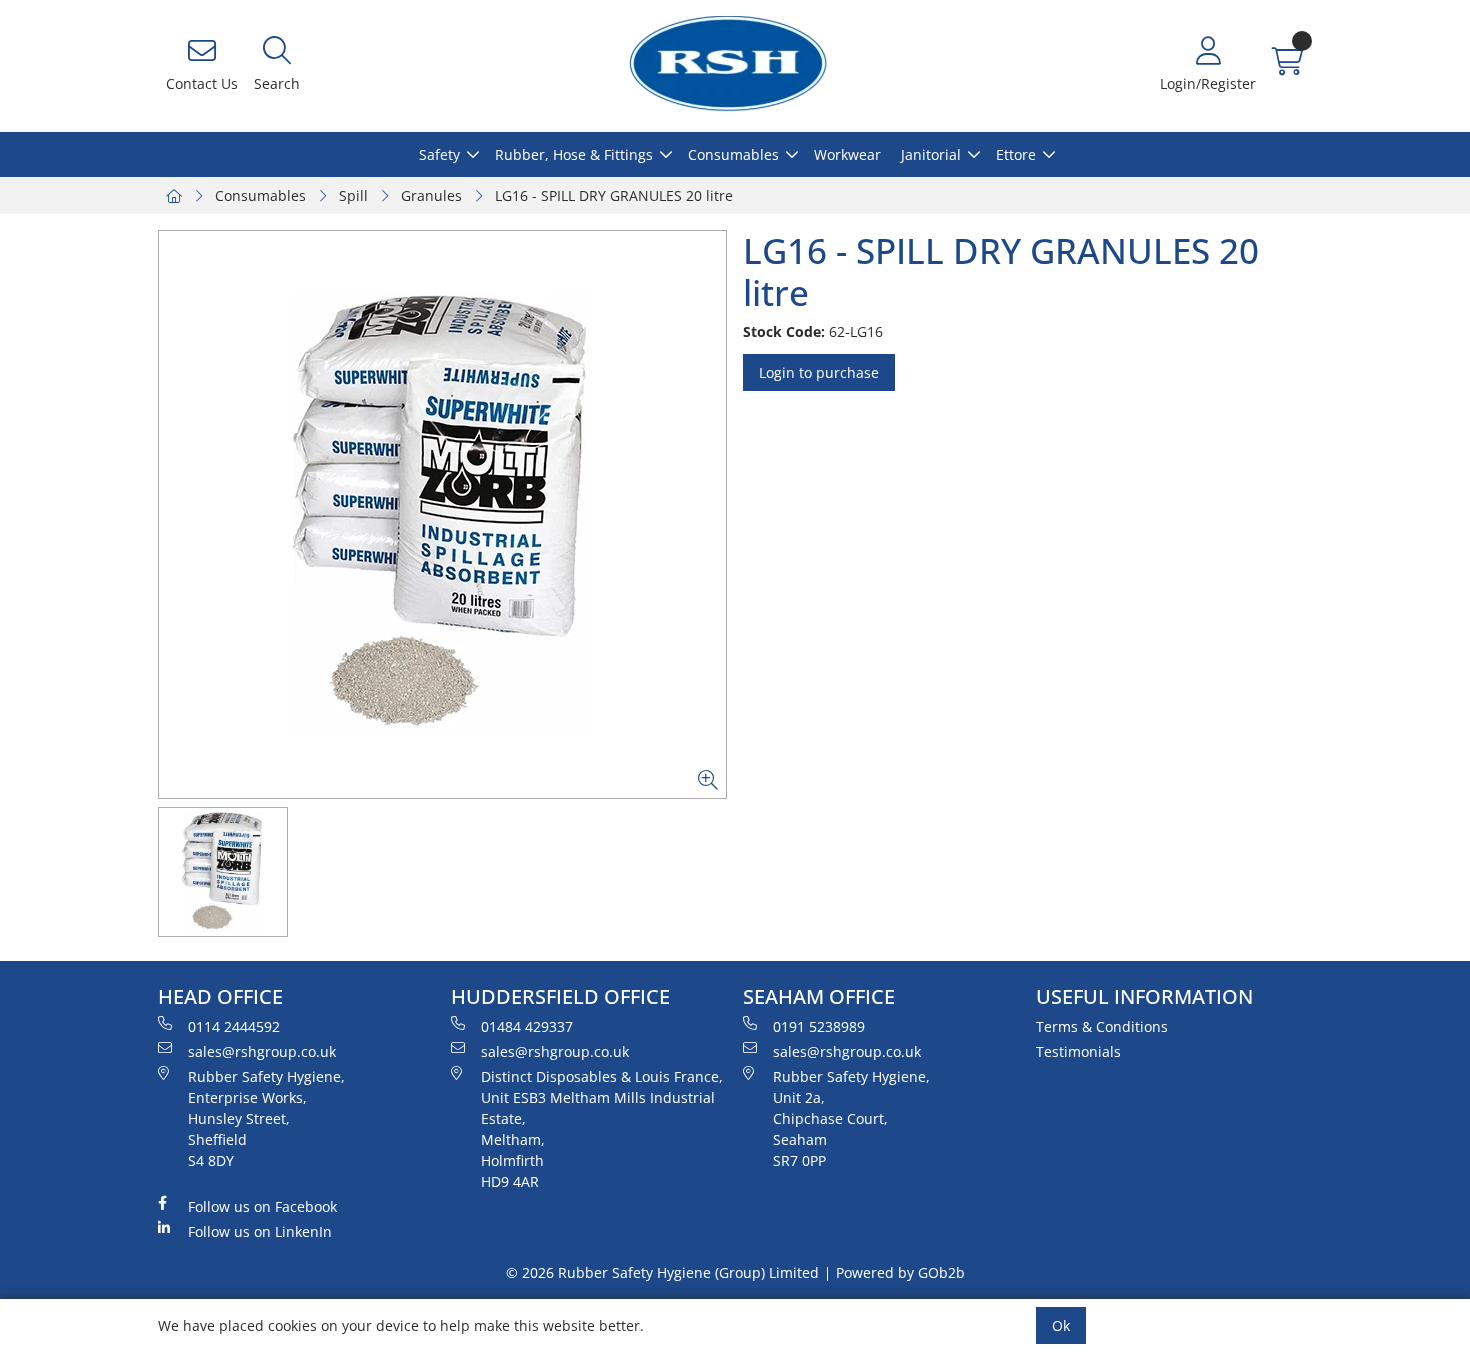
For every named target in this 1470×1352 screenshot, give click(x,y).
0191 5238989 (819, 1026)
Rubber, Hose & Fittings (574, 154)
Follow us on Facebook (262, 1206)
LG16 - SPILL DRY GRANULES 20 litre (614, 195)
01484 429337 (527, 1026)
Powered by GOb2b (900, 1272)
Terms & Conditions (1102, 1026)
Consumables (733, 154)
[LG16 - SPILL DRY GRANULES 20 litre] (442, 514)
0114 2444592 (234, 1026)
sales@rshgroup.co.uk (262, 1051)
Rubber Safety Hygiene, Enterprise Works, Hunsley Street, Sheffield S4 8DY (266, 1118)
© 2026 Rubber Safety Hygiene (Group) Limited (662, 1272)
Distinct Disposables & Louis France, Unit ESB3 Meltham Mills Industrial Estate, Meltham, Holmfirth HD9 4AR (602, 1129)
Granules (431, 195)
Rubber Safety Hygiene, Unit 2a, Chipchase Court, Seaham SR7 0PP (851, 1118)
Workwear (847, 154)
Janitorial (931, 154)
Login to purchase (819, 372)
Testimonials (1078, 1051)
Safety (439, 154)
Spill (353, 195)
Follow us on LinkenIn (260, 1231)
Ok (1061, 1325)
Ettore (1016, 154)
